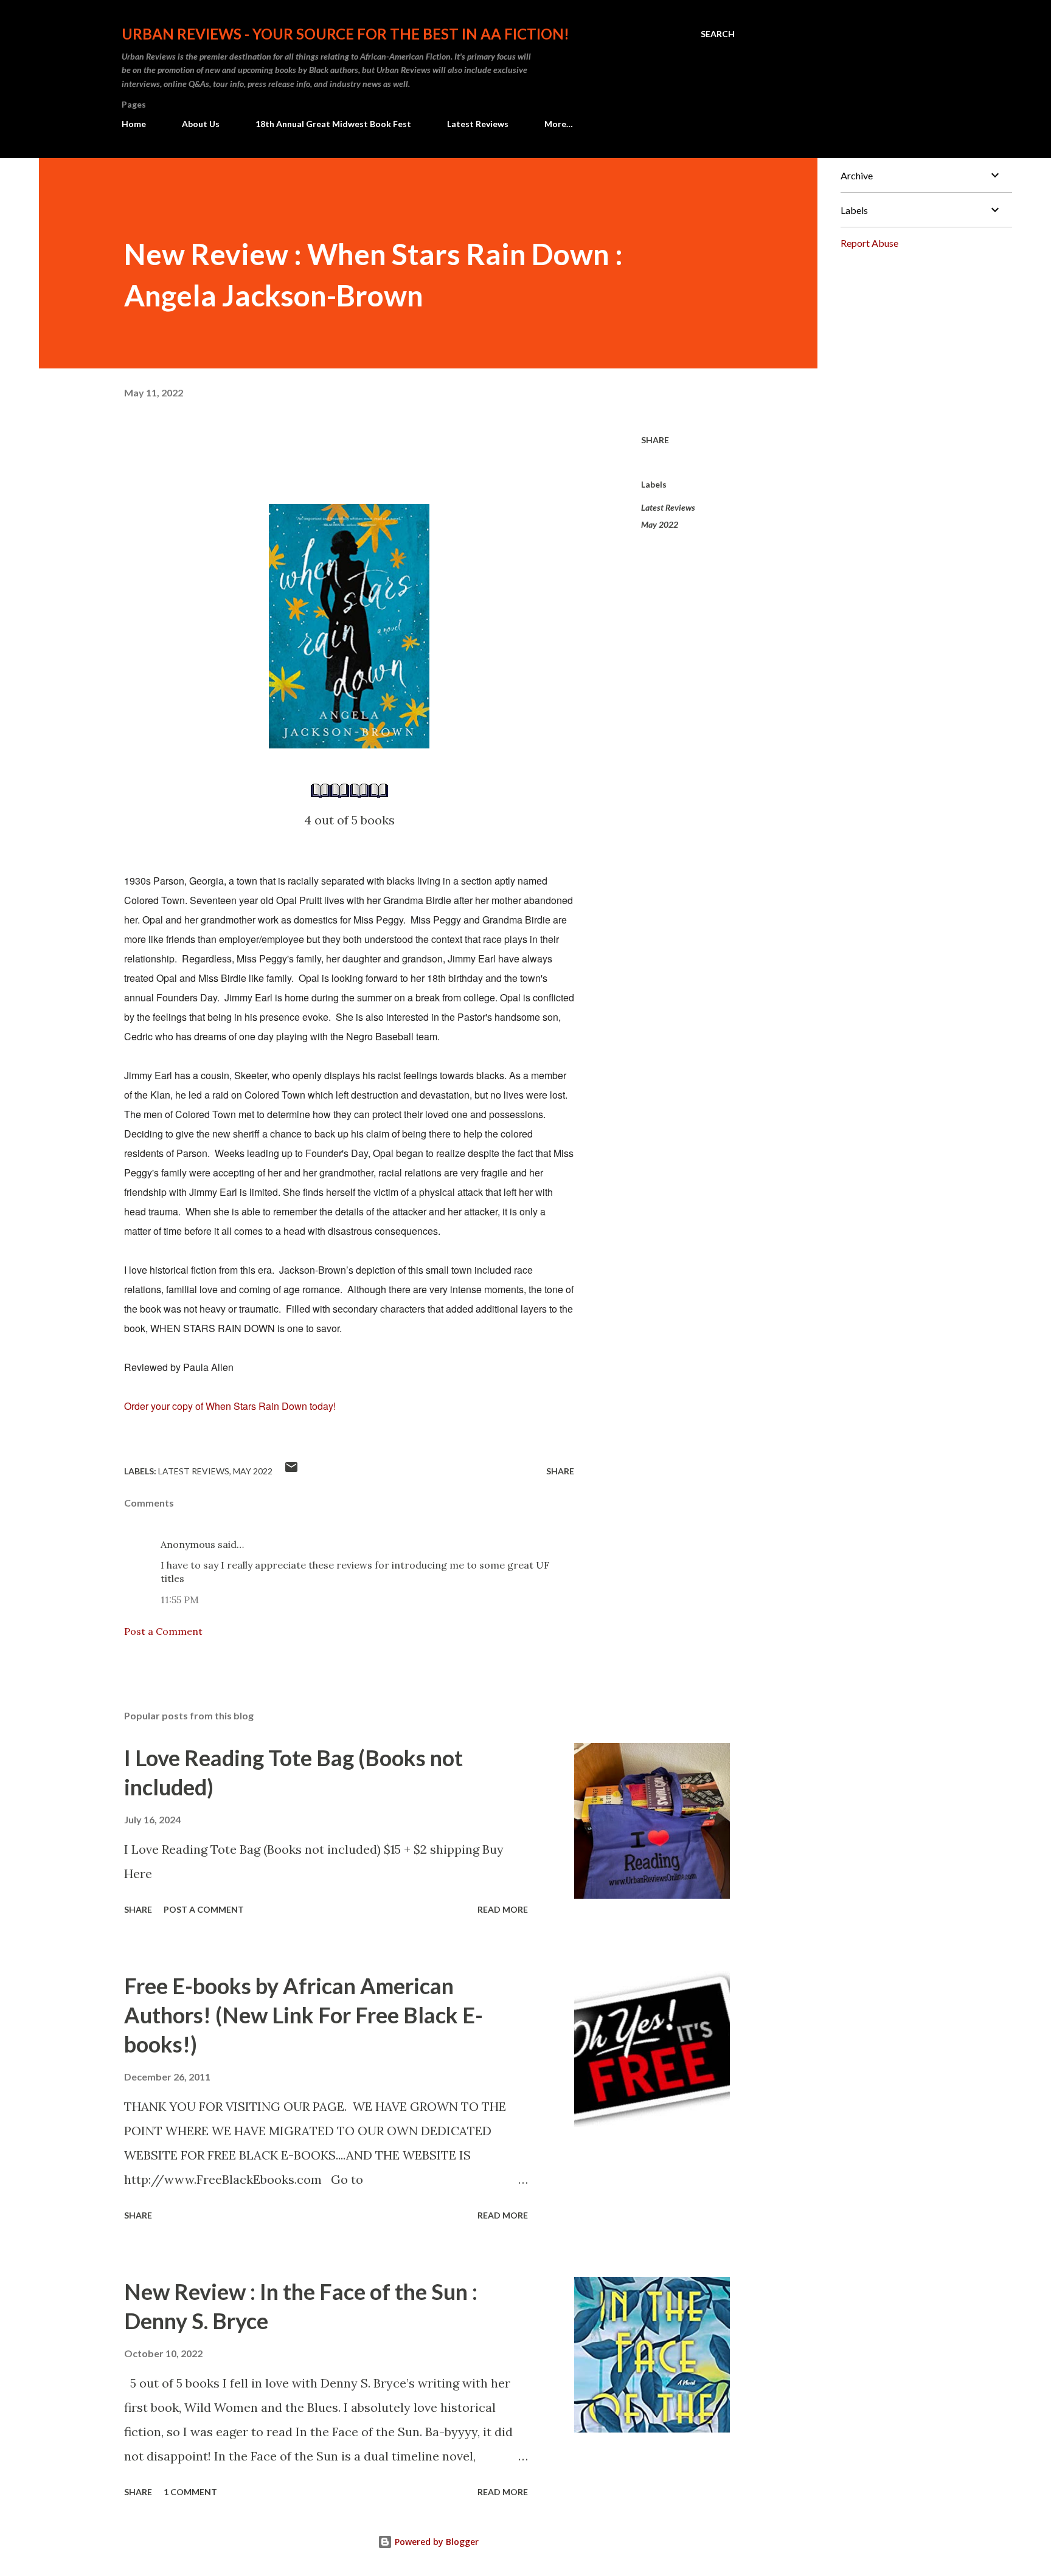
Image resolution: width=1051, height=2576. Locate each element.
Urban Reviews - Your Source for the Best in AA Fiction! (345, 34)
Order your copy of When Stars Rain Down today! (230, 1406)
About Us (201, 124)
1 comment (190, 2492)
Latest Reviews (478, 124)
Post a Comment (163, 1631)
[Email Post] (291, 1471)
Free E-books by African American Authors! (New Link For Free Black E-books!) (304, 2015)
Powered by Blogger (435, 2542)
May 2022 (660, 524)
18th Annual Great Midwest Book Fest (333, 124)
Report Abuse (869, 243)
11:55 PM (180, 1600)
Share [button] (655, 440)
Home (134, 124)
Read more (503, 1909)
